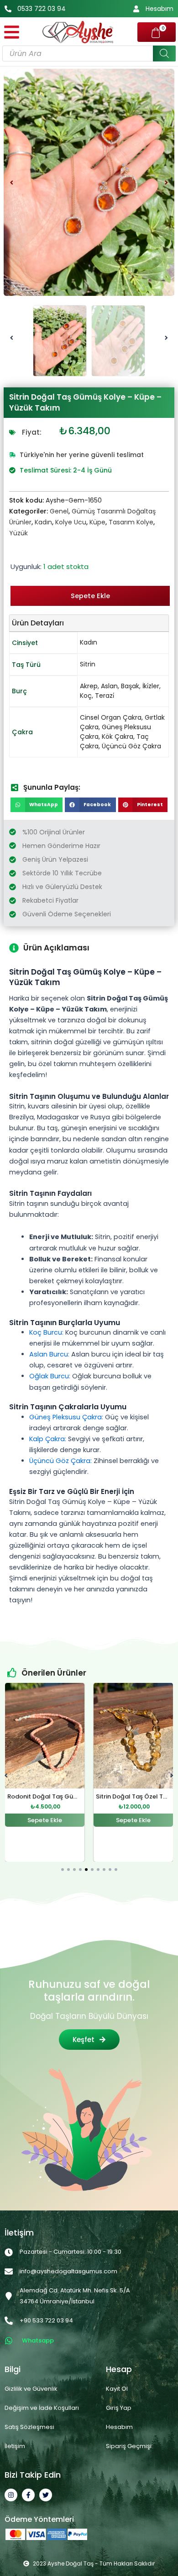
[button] (12, 182)
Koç (86, 696)
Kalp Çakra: (48, 1439)
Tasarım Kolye (131, 522)
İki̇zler (151, 686)
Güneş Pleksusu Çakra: (66, 1417)
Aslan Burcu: (49, 1354)
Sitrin (88, 664)
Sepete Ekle (90, 596)
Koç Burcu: (46, 1332)
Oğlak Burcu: (50, 1376)
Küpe (97, 522)
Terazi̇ (105, 696)
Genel (59, 511)
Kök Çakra (118, 737)
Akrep (89, 686)
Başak (130, 686)
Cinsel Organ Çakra (111, 717)
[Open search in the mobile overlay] (89, 53)
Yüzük (18, 533)
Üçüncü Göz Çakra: (60, 1461)
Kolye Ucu (71, 522)
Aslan (109, 686)
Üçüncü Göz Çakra (131, 746)
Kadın (43, 522)
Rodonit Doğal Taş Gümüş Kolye (56, 1796)
